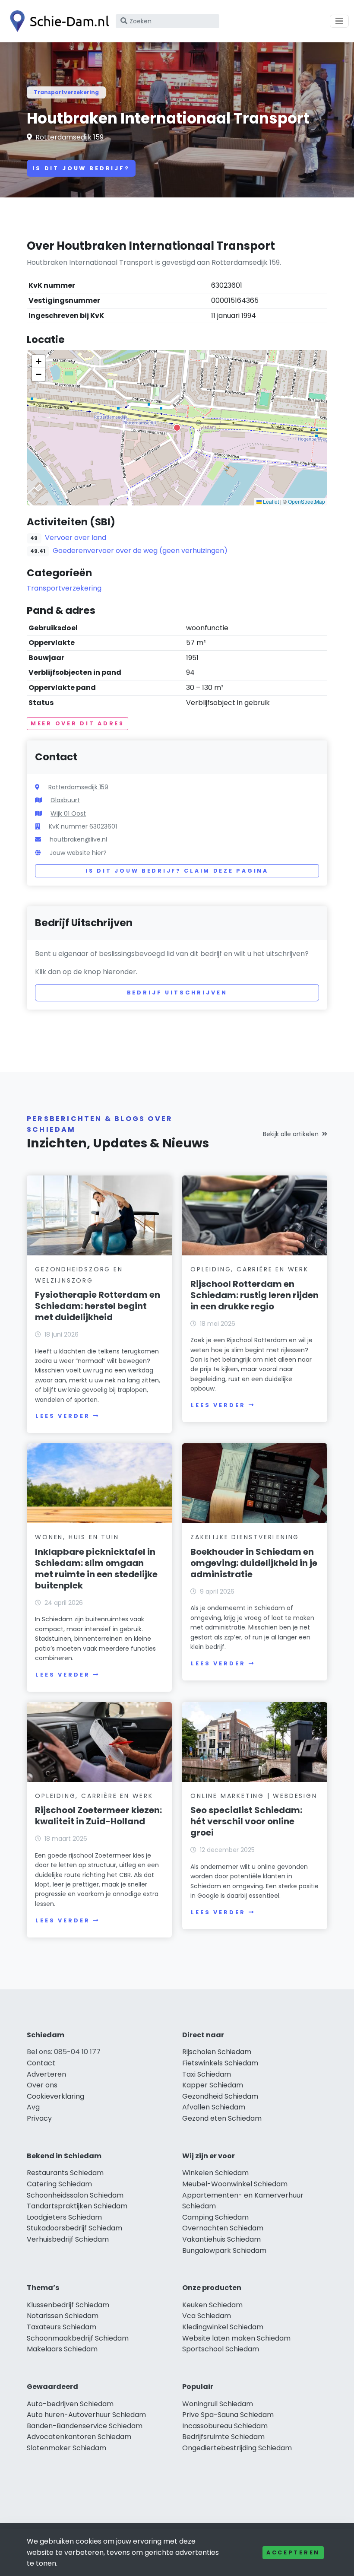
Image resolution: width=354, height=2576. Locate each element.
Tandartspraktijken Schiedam (77, 2206)
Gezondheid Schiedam (220, 2096)
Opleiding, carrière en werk (250, 1269)
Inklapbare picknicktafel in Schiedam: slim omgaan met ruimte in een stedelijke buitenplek (96, 1569)
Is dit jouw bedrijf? (81, 168)
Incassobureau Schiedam (225, 2426)
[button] (177, 428)
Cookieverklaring (55, 2096)
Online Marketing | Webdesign (254, 1796)
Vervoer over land (76, 538)
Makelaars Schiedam (62, 2349)
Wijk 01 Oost (68, 813)
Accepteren (293, 2552)
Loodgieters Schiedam (64, 2217)
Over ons (42, 2085)
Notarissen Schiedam (63, 2316)
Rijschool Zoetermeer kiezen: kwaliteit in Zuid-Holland (98, 1816)
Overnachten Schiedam (223, 2228)
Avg (33, 2107)
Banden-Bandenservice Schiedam (85, 2426)
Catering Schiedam (59, 2184)
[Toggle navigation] (339, 21)
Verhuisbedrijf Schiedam (68, 2239)
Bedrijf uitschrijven (177, 993)
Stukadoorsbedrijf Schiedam (74, 2228)
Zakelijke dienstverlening (245, 1537)
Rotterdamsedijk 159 (70, 137)
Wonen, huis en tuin (77, 1537)
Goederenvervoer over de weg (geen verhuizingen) (140, 551)
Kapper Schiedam (213, 2085)
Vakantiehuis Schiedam (221, 2239)
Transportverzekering (66, 92)
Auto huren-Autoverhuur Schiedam (86, 2415)
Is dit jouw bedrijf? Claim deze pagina (177, 871)
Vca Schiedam (207, 2316)
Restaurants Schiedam (65, 2173)
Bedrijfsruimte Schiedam (223, 2437)
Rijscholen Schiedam (217, 2052)
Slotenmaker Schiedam (66, 2448)
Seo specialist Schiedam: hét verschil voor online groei (246, 1821)
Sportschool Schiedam (221, 2349)
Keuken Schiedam (212, 2305)
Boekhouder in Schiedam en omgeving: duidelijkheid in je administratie (254, 1563)
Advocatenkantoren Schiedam (79, 2437)
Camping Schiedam (215, 2217)
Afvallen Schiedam (214, 2107)
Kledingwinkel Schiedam (223, 2327)
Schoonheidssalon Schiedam (75, 2195)
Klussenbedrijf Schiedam (68, 2305)
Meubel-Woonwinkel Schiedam (235, 2184)
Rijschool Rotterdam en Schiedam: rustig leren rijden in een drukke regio (254, 1295)
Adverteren (46, 2074)
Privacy (39, 2118)
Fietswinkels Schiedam (220, 2063)
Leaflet (270, 501)
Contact (41, 2063)
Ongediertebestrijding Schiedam (237, 2448)
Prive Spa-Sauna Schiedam (228, 2415)
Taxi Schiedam (207, 2074)
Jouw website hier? (78, 853)
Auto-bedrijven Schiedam (70, 2404)
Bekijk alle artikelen (291, 1134)
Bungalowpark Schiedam (224, 2250)
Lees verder (63, 1416)
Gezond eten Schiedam (222, 2118)
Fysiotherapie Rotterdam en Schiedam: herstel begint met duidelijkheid (98, 1306)
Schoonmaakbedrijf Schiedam (78, 2338)
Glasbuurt (65, 800)
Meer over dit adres (77, 723)
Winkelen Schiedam (215, 2173)
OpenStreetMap (307, 501)
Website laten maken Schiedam (236, 2338)
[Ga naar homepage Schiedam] (57, 21)
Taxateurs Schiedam (62, 2327)
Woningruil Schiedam (218, 2404)
